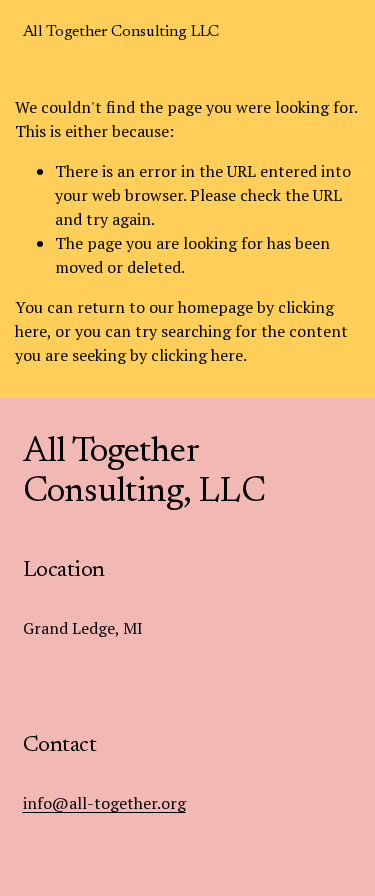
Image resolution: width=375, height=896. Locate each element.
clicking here (197, 355)
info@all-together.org (104, 803)
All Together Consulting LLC (121, 32)
